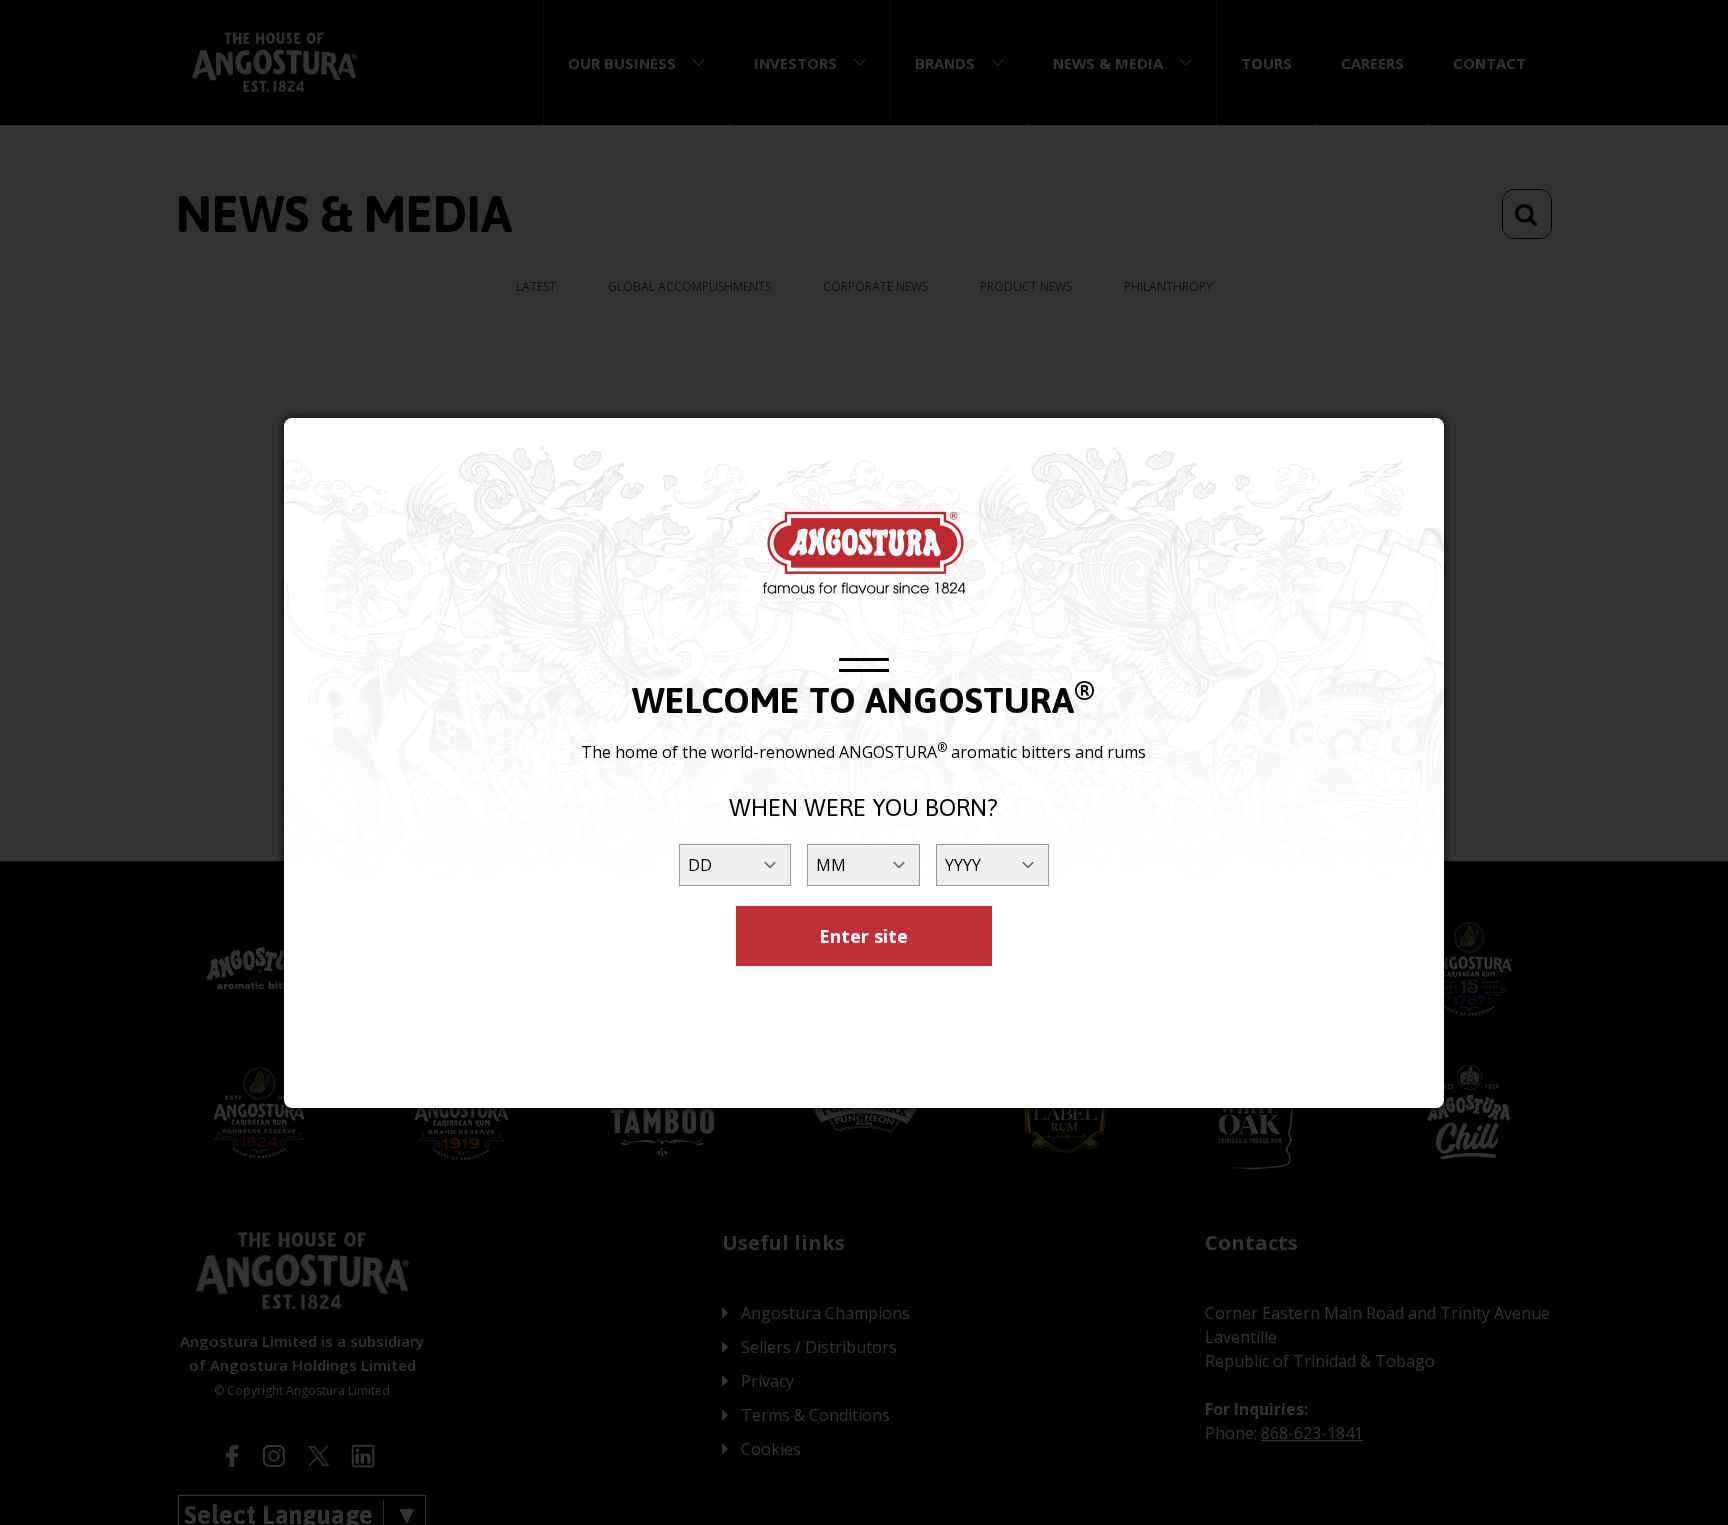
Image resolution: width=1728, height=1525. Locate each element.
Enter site (863, 936)
